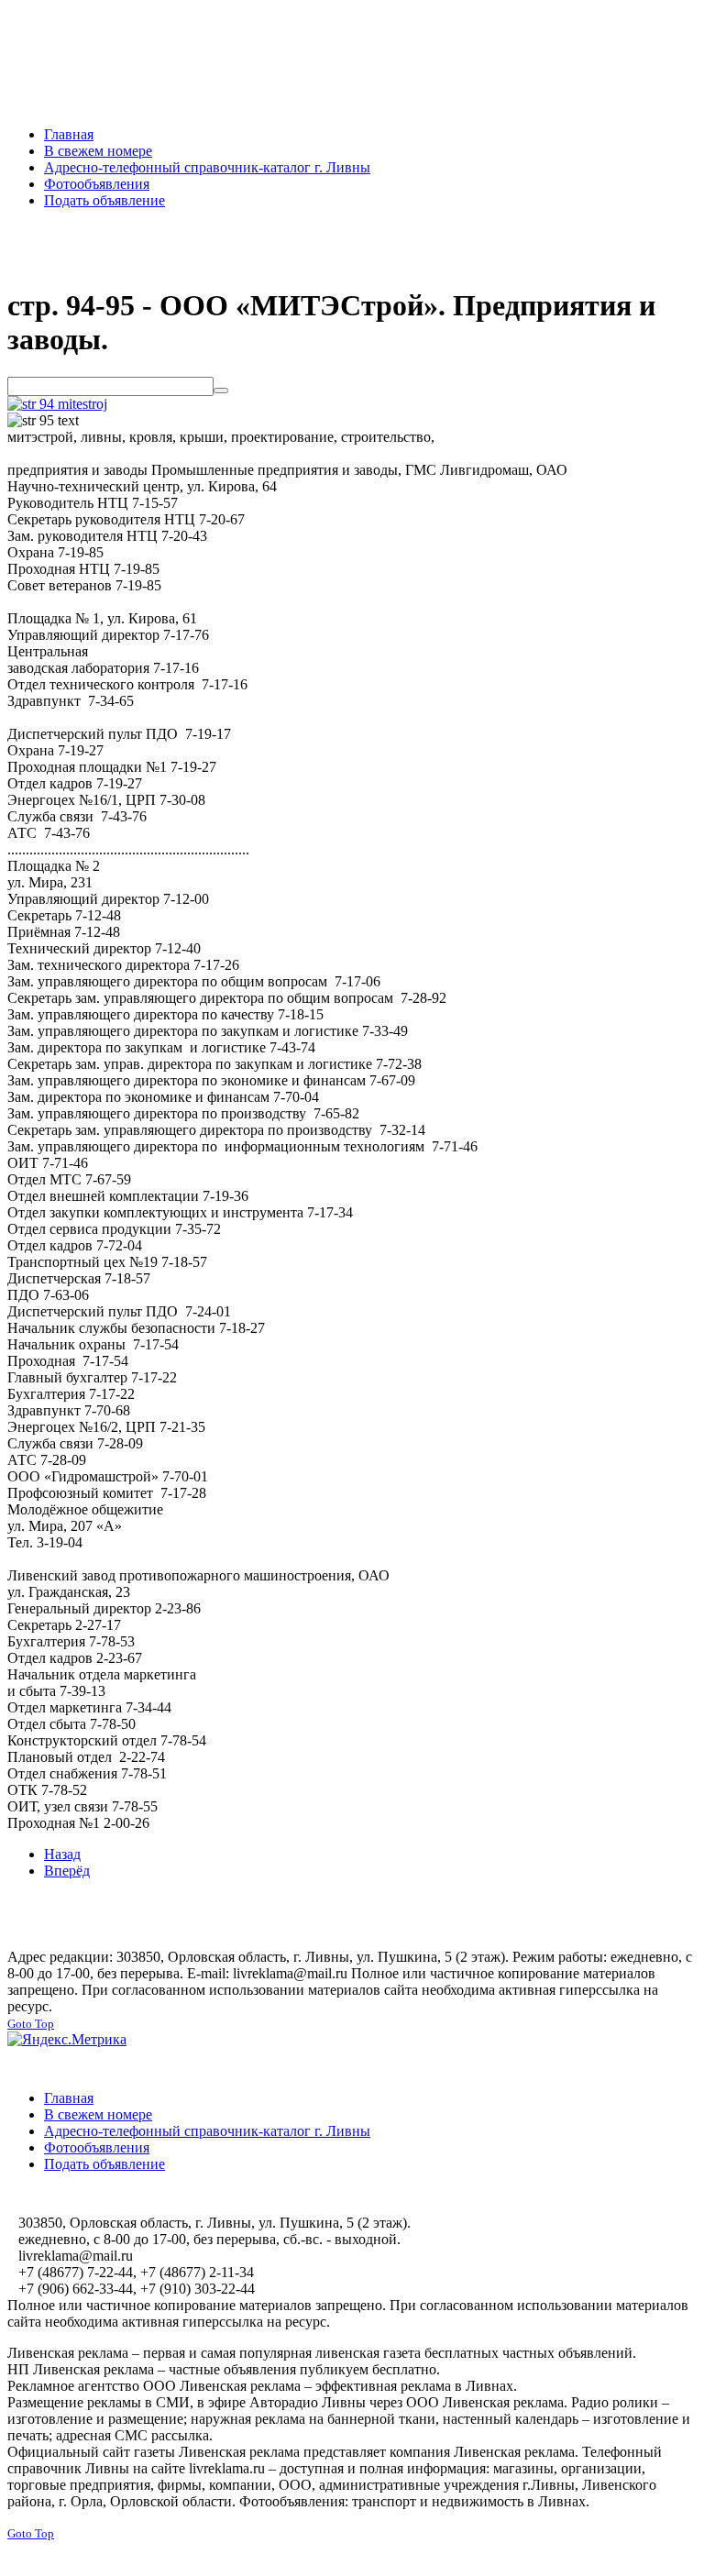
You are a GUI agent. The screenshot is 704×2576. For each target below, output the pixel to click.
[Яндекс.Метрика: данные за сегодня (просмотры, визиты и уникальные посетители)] (67, 2040)
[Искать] (221, 391)
